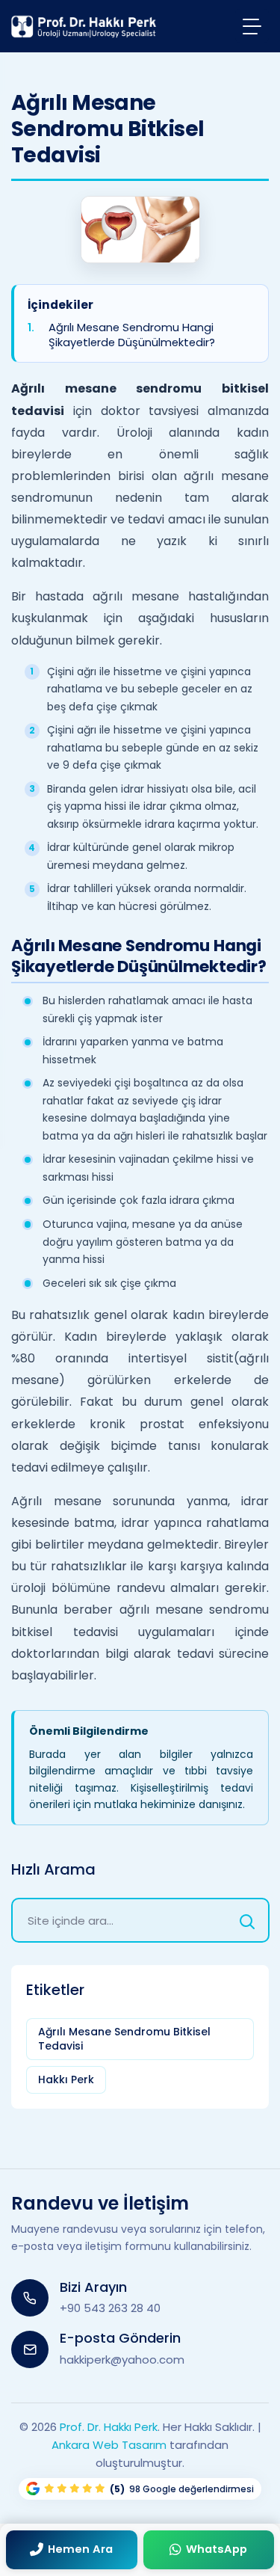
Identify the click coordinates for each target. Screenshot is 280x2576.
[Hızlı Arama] (247, 1920)
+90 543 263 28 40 (110, 2308)
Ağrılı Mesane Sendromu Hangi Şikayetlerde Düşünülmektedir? (132, 335)
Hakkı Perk (66, 2079)
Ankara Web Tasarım (109, 2445)
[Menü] (252, 26)
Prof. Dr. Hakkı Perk (109, 2427)
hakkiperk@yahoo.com (122, 2360)
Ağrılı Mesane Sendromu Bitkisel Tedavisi (124, 2039)
